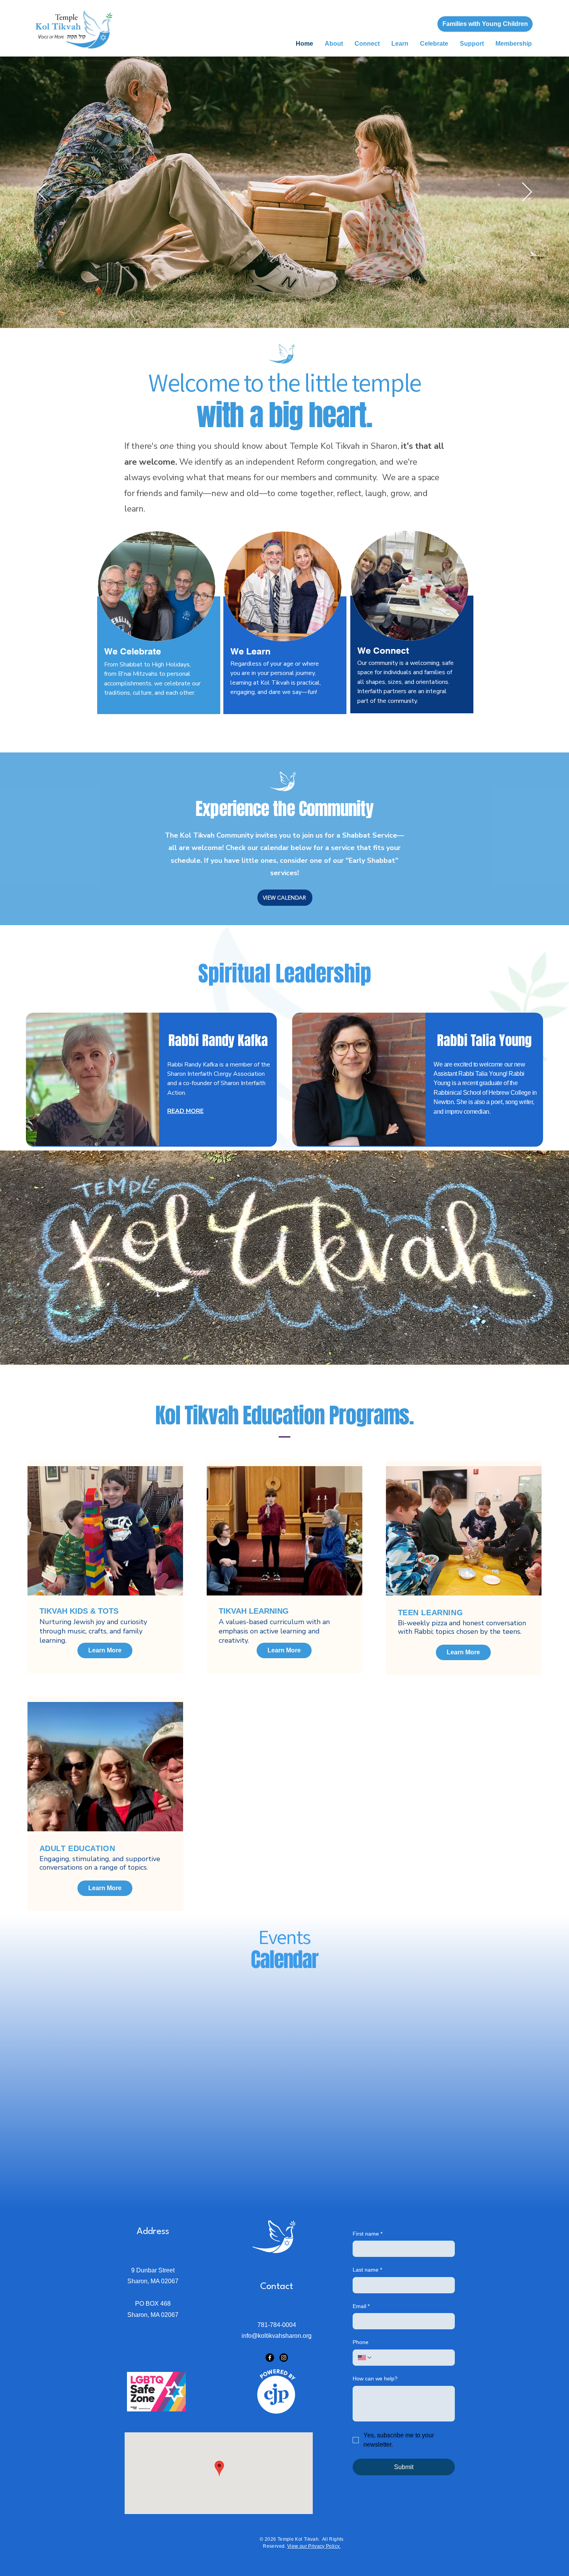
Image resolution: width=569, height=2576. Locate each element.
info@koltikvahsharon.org (277, 2336)
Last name (367, 2270)
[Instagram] (284, 2358)
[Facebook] (270, 2358)
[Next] (527, 192)
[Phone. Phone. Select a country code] (365, 2358)
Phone (361, 2342)
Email (361, 2306)
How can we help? (375, 2379)
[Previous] (42, 192)
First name (368, 2234)
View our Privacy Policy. (314, 2546)
